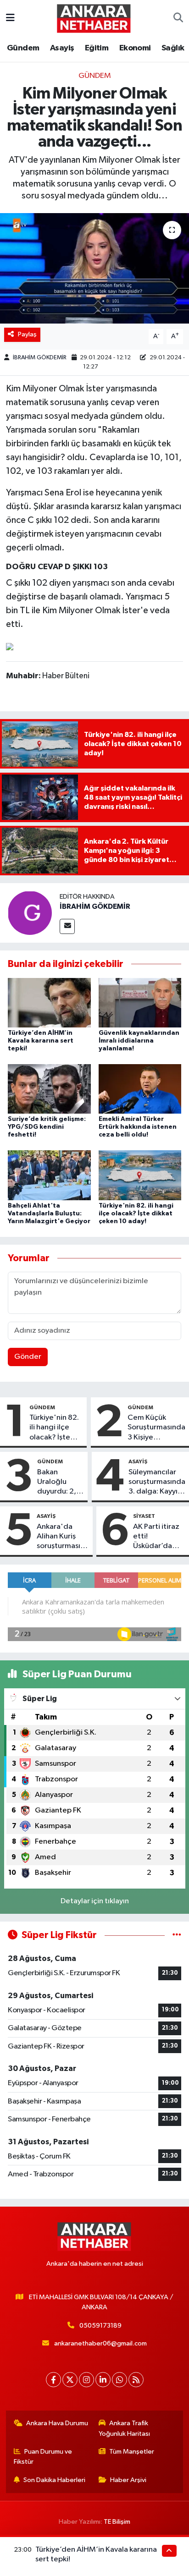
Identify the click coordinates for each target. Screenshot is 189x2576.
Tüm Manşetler (132, 2452)
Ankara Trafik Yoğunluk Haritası (124, 2428)
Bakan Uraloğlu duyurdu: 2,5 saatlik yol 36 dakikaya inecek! (59, 1483)
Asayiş (62, 48)
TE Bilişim (117, 2522)
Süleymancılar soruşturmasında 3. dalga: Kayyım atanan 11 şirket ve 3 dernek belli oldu (157, 1483)
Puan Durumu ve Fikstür (43, 2457)
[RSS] (136, 2380)
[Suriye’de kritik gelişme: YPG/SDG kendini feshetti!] (49, 1089)
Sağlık (173, 48)
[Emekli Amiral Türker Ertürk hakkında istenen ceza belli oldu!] (140, 1089)
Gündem (23, 48)
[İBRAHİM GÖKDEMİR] (30, 913)
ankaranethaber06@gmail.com (100, 2343)
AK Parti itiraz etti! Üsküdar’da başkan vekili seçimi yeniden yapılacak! (159, 1537)
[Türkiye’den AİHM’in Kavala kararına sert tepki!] (49, 1002)
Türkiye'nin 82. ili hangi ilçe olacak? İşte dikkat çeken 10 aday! (136, 1214)
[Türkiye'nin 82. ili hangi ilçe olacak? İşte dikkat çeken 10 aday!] (140, 1175)
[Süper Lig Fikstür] (177, 1935)
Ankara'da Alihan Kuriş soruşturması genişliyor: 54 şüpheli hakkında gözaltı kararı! (60, 1537)
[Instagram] (86, 2380)
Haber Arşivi (128, 2480)
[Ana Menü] (10, 18)
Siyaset (144, 1516)
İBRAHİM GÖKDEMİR (40, 358)
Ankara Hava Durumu (57, 2423)
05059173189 (100, 2326)
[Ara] (178, 18)
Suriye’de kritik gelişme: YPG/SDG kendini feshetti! (47, 1127)
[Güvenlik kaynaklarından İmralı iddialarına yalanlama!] (140, 1002)
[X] (70, 2380)
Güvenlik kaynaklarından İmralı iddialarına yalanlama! (139, 1041)
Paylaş (27, 334)
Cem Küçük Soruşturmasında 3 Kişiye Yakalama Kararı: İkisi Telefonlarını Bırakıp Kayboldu (156, 1428)
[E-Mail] (67, 926)
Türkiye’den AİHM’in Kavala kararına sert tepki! (41, 1041)
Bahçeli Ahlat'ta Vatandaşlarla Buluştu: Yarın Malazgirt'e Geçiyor (49, 1214)
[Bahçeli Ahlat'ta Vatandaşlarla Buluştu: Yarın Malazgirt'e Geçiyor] (49, 1175)
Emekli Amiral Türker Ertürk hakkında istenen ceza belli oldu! (138, 1127)
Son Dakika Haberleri (54, 2480)
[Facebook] (53, 2380)
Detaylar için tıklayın (95, 1901)
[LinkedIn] (103, 2380)
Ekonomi (135, 48)
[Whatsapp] (120, 2380)
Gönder (28, 1357)
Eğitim (97, 48)
